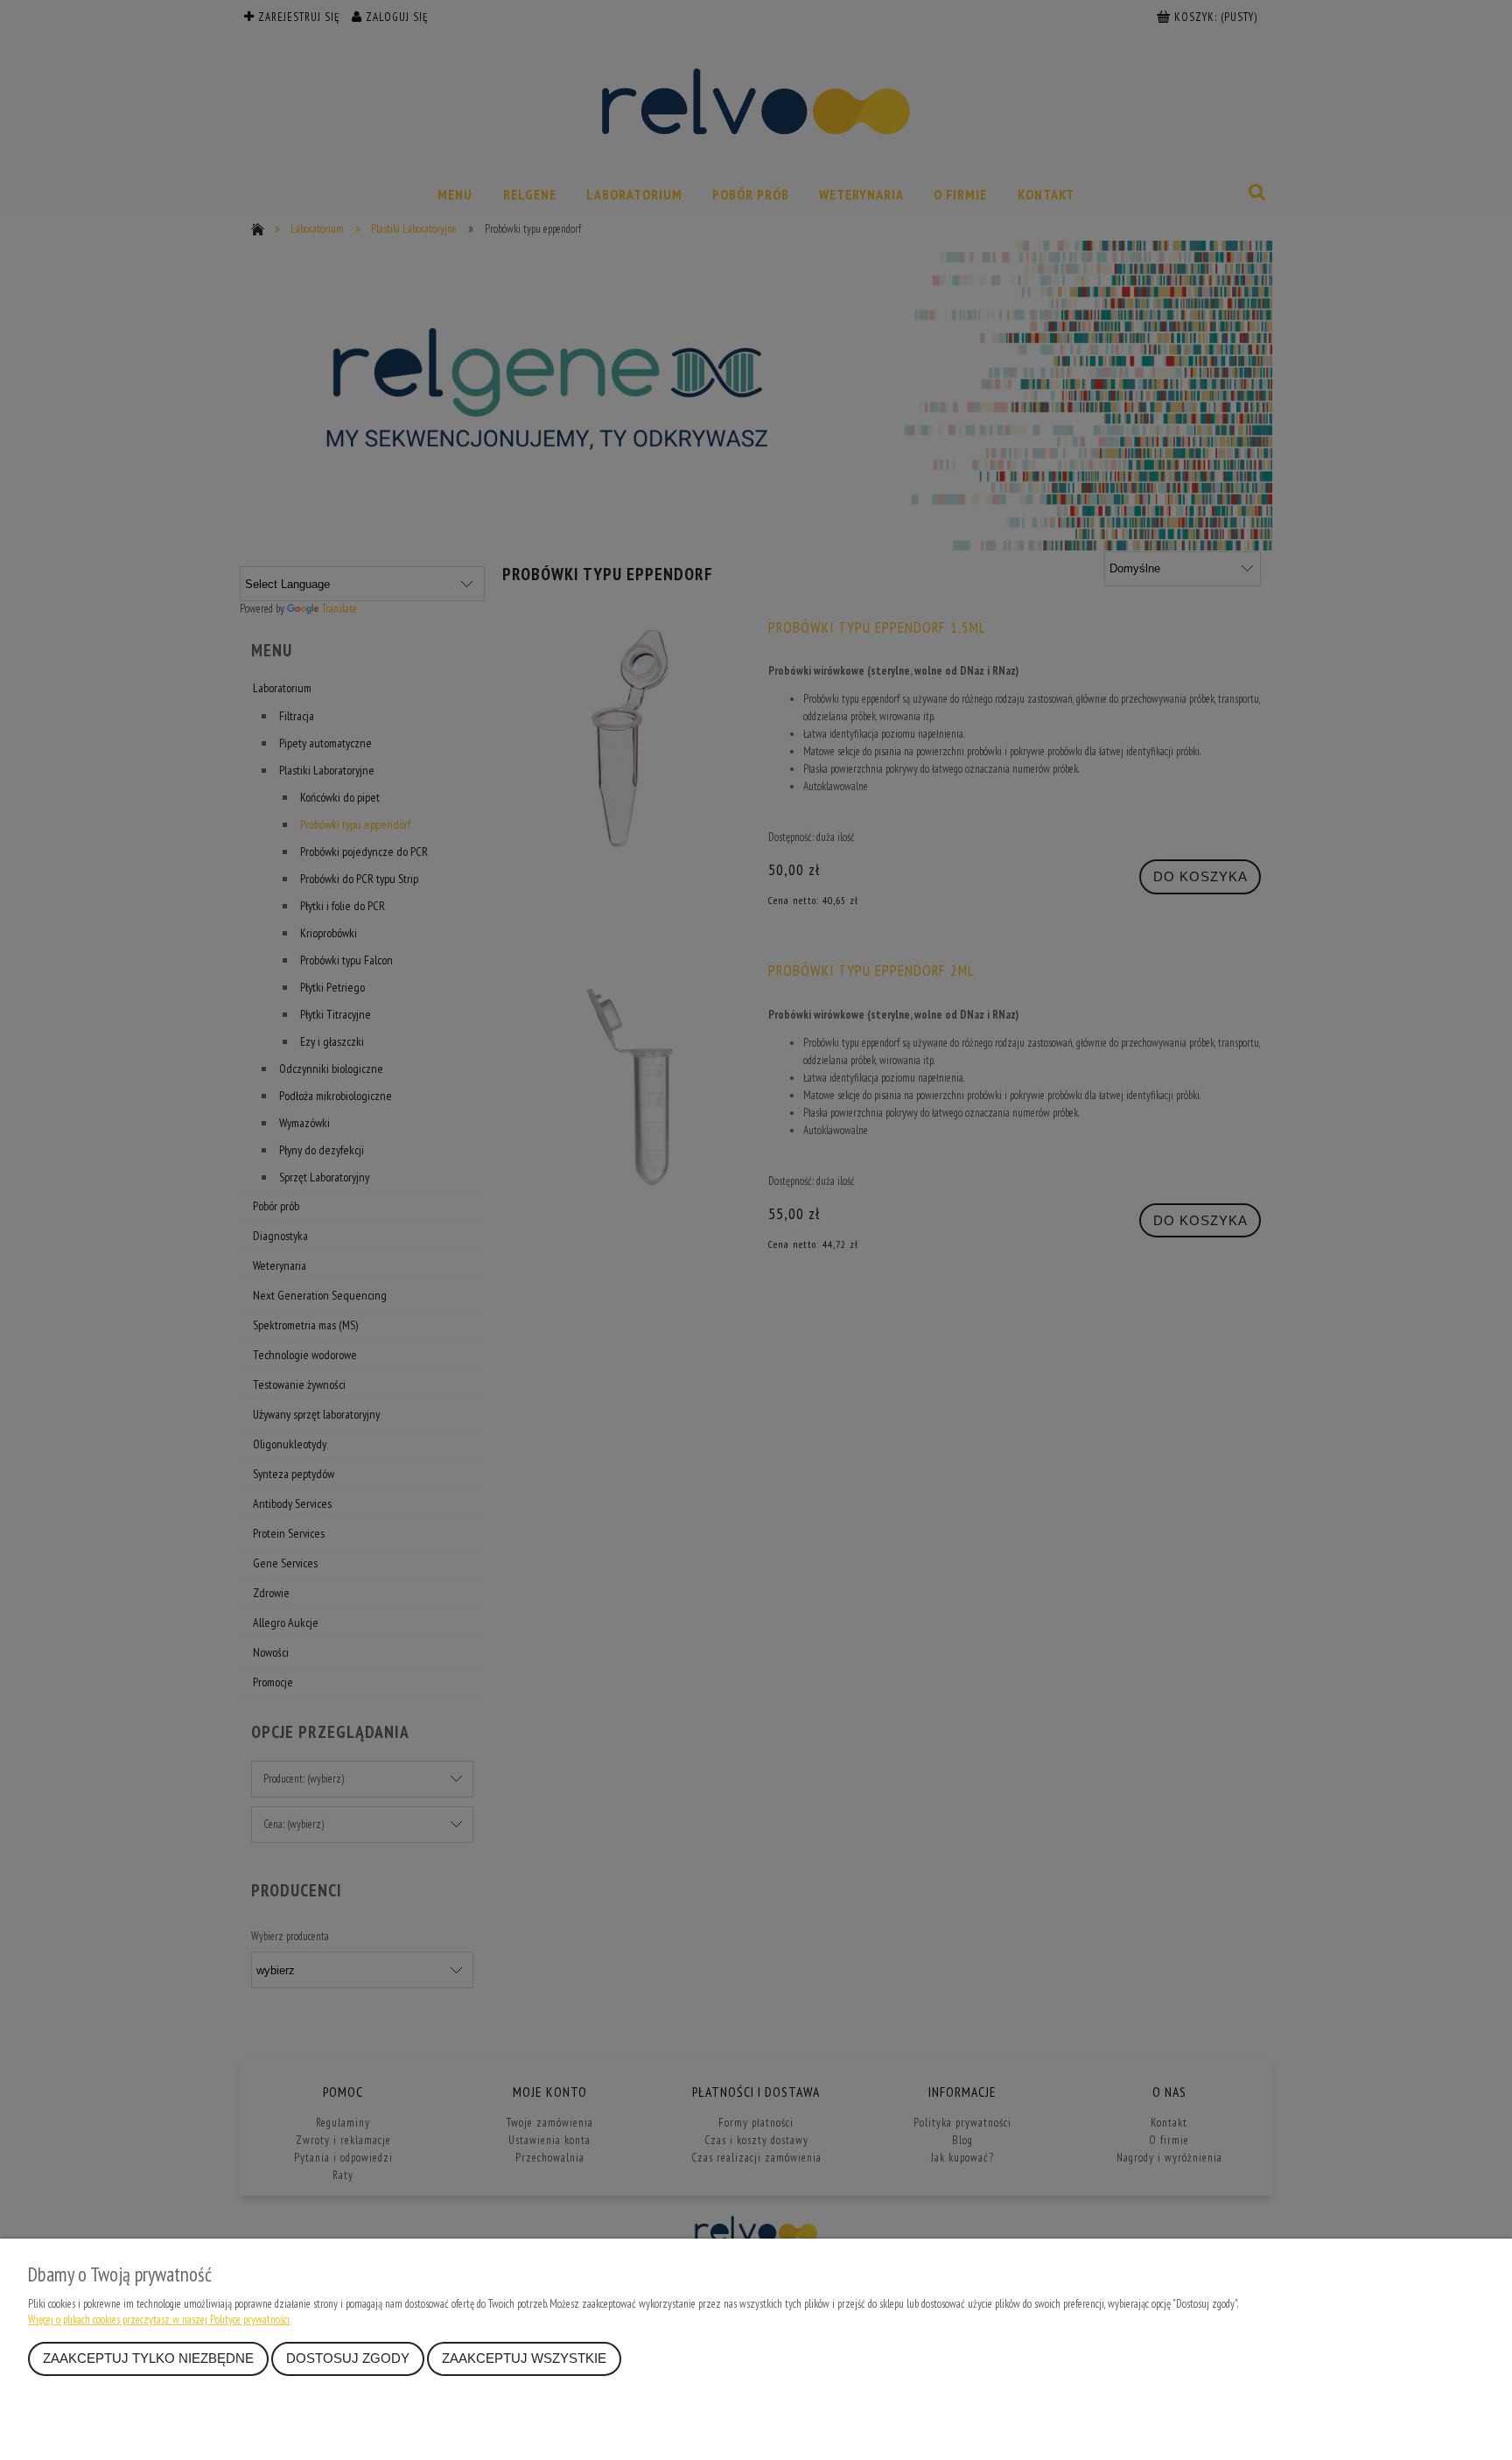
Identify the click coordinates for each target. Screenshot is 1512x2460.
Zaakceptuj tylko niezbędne (148, 2358)
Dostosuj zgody (348, 2358)
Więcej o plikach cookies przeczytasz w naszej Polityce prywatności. (159, 2320)
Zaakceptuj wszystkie (524, 2358)
